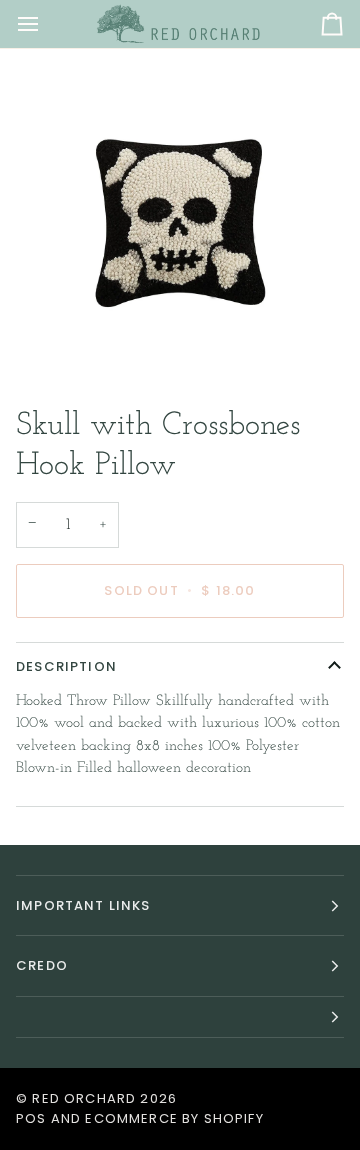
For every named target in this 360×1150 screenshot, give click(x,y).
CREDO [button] (42, 965)
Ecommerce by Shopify (174, 1118)
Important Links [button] (83, 905)
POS (31, 1118)
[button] (180, 1017)
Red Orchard (84, 1098)
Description (66, 666)
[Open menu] (46, 24)
